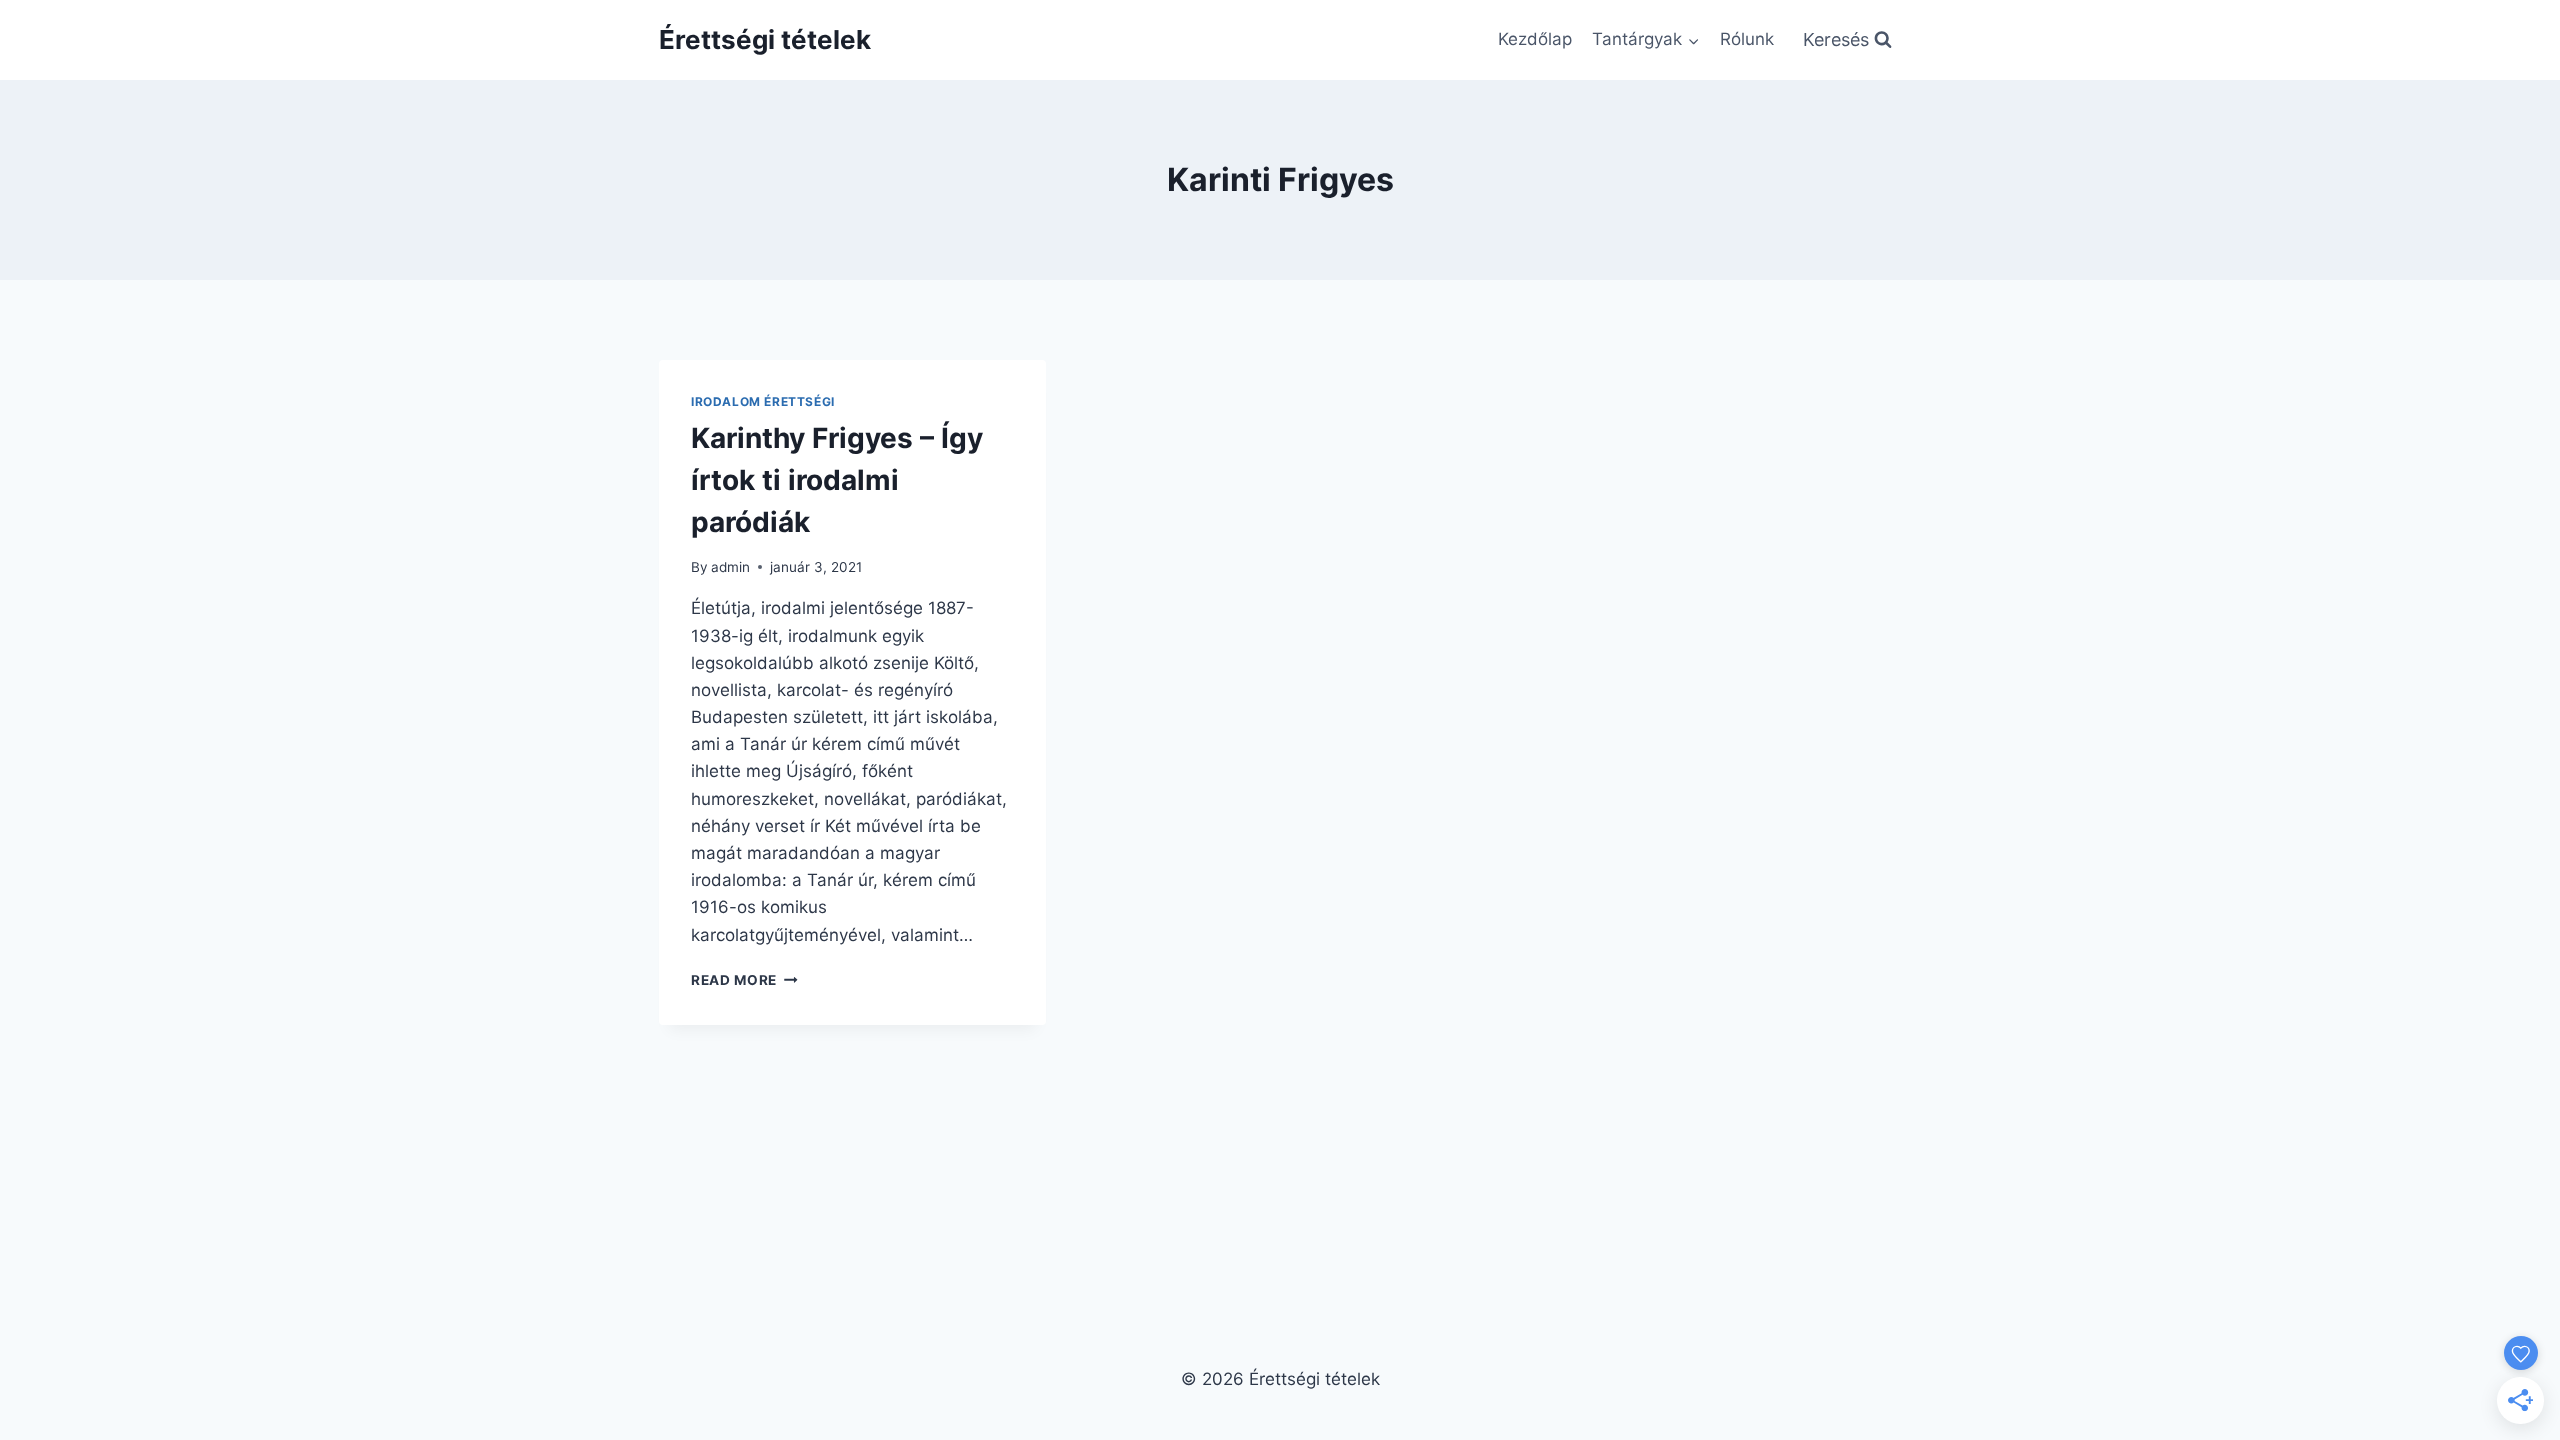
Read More (744, 980)
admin (730, 567)
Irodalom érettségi (763, 401)
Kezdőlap (1535, 39)
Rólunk (1747, 39)
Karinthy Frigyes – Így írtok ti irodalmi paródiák (837, 480)
